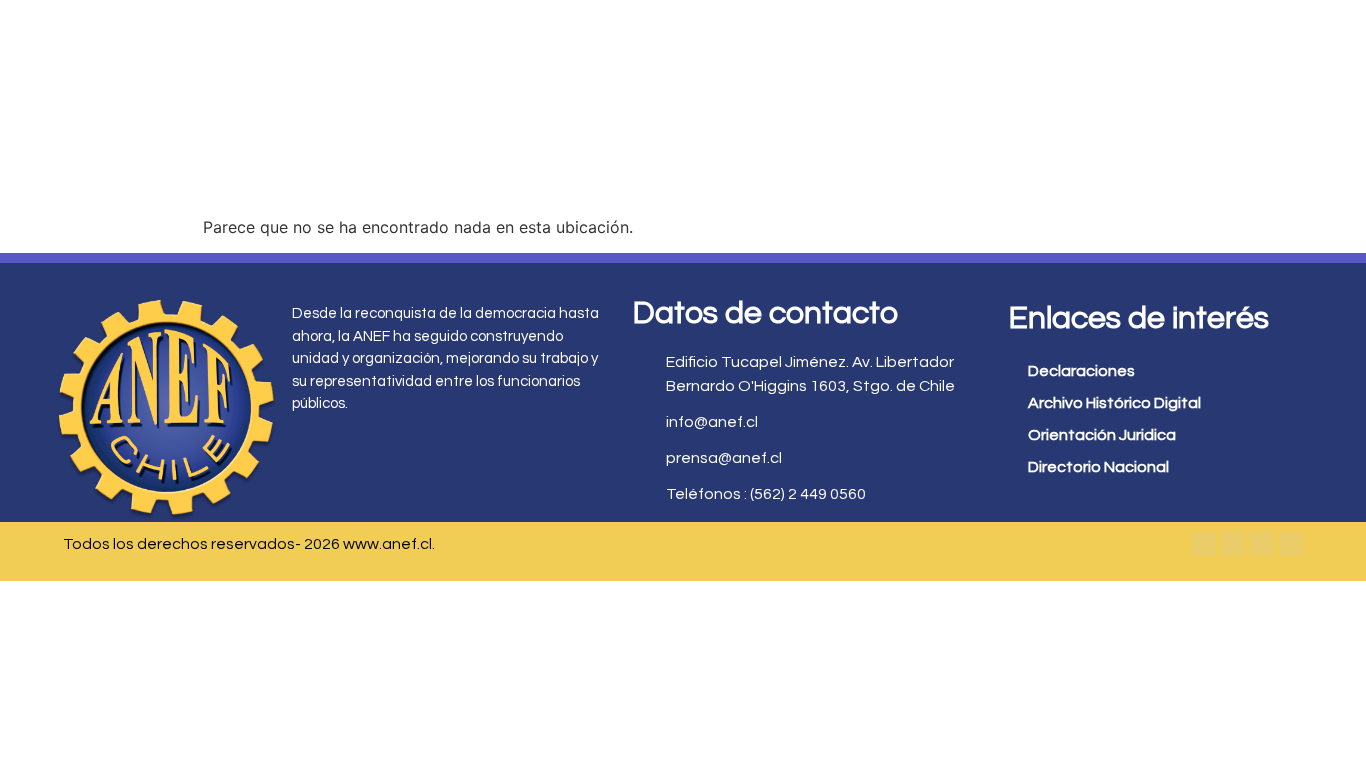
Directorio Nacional (1098, 467)
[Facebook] (1204, 544)
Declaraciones (1081, 371)
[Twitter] (1233, 544)
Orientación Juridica (1102, 435)
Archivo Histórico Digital (1114, 403)
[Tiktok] (1291, 544)
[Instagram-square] (1262, 544)
